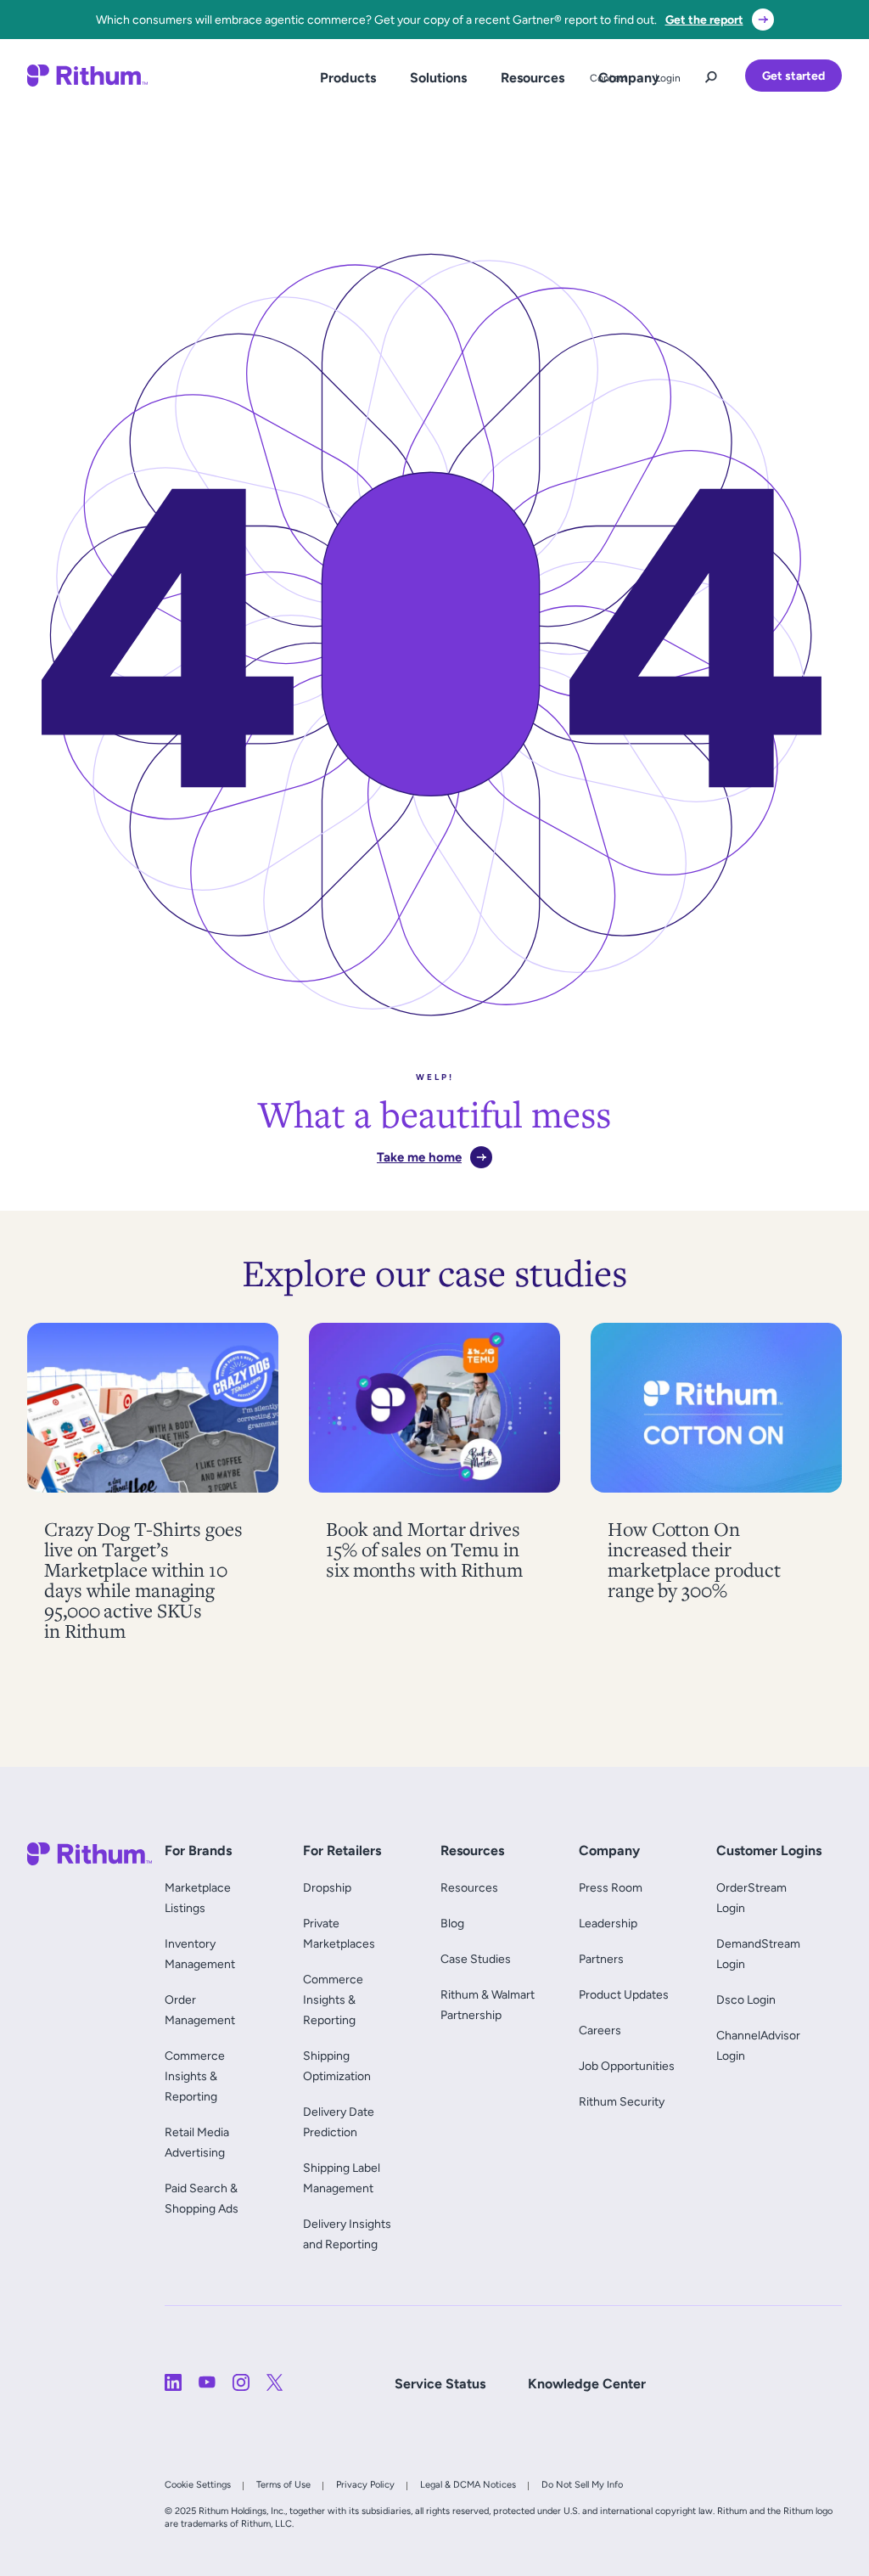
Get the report (704, 20)
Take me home (419, 1157)
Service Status (440, 2384)
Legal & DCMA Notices (468, 2484)
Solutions (438, 78)
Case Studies (476, 1959)
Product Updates (624, 1994)
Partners (601, 1959)
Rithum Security (622, 2101)
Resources (533, 78)
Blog (452, 1923)
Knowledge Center (587, 2384)
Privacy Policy (365, 2484)
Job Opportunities (627, 2066)
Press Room (611, 1887)
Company (629, 78)
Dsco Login (746, 1999)
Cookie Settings (198, 2484)
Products (348, 78)
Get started (793, 76)
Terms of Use (283, 2484)
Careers (600, 2030)
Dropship (327, 1887)
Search (711, 73)
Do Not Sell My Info (582, 2484)
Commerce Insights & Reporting (195, 2076)
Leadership (608, 1923)
